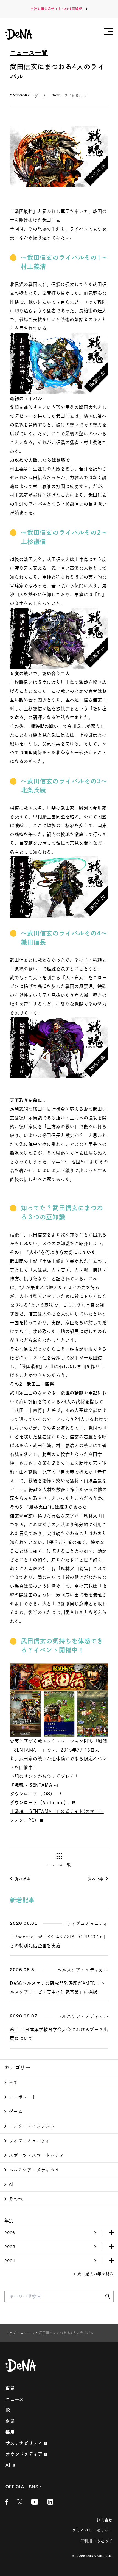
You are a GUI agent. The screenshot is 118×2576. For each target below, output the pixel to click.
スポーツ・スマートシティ (36, 2155)
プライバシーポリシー (92, 2530)
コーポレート (23, 2097)
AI (11, 2184)
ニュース (15, 2399)
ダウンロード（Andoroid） (39, 1803)
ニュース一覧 (29, 53)
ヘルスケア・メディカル (34, 2170)
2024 (10, 2261)
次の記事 (96, 1879)
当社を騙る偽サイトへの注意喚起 (56, 9)
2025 (10, 2247)
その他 (16, 2199)
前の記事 (22, 1879)
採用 (10, 2432)
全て (13, 2083)
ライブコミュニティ (29, 2141)
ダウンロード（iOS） (32, 1794)
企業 (10, 2421)
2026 (10, 2233)
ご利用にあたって (96, 2541)
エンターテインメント (32, 2126)
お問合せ (104, 2520)
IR (8, 2410)
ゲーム (16, 2112)
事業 (10, 2388)
